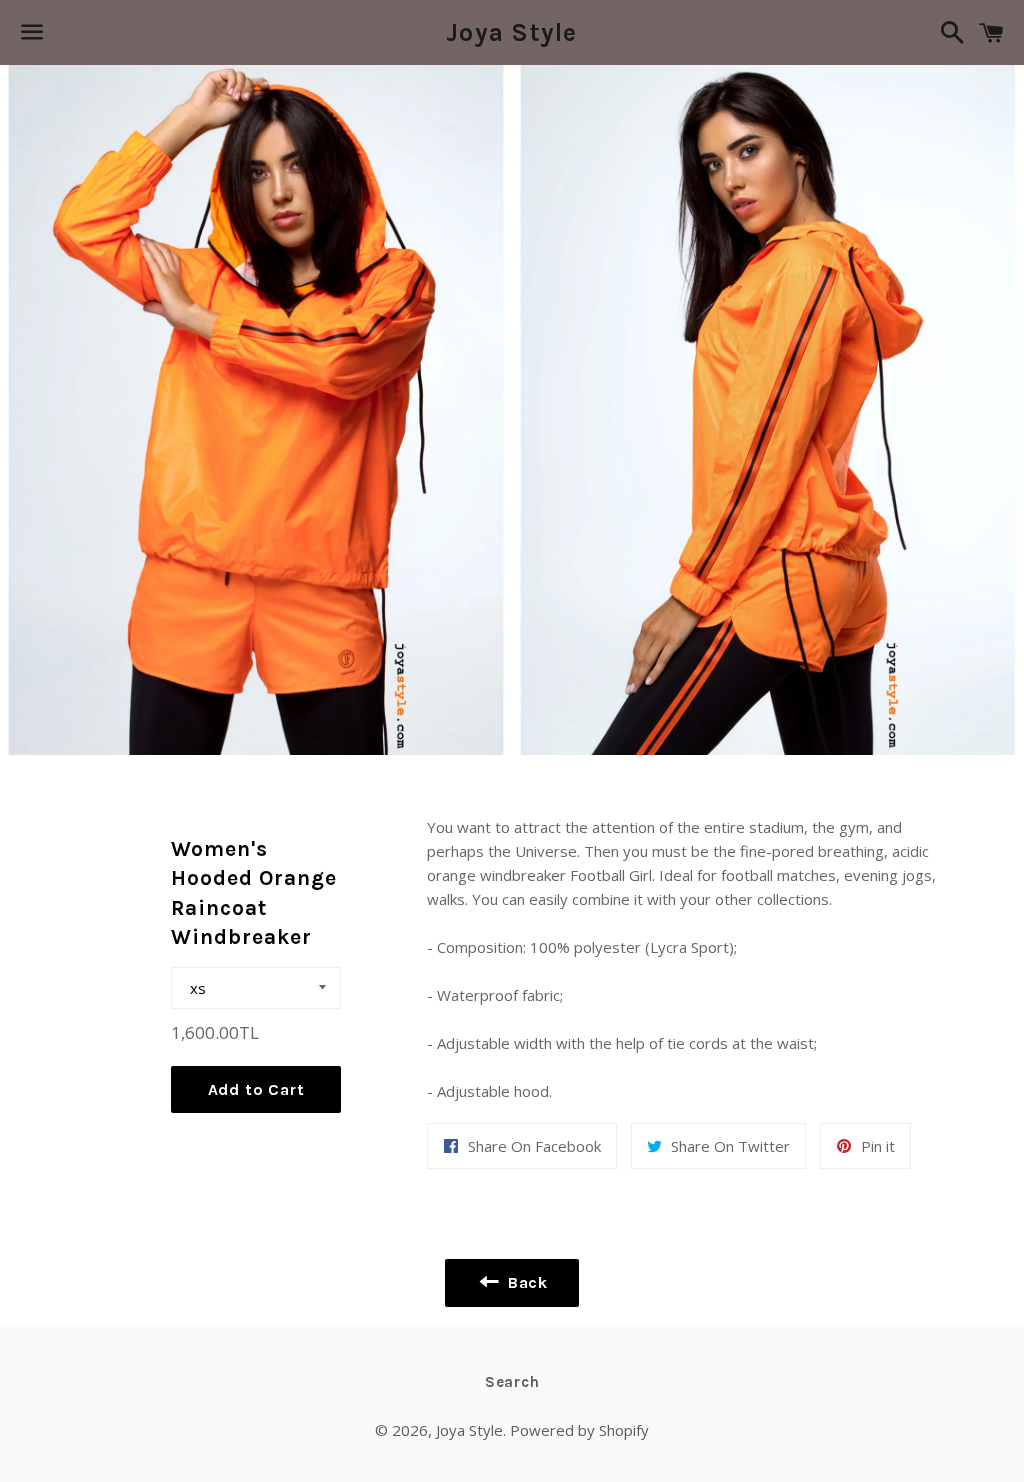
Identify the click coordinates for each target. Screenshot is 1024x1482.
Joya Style (512, 32)
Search (512, 1382)
